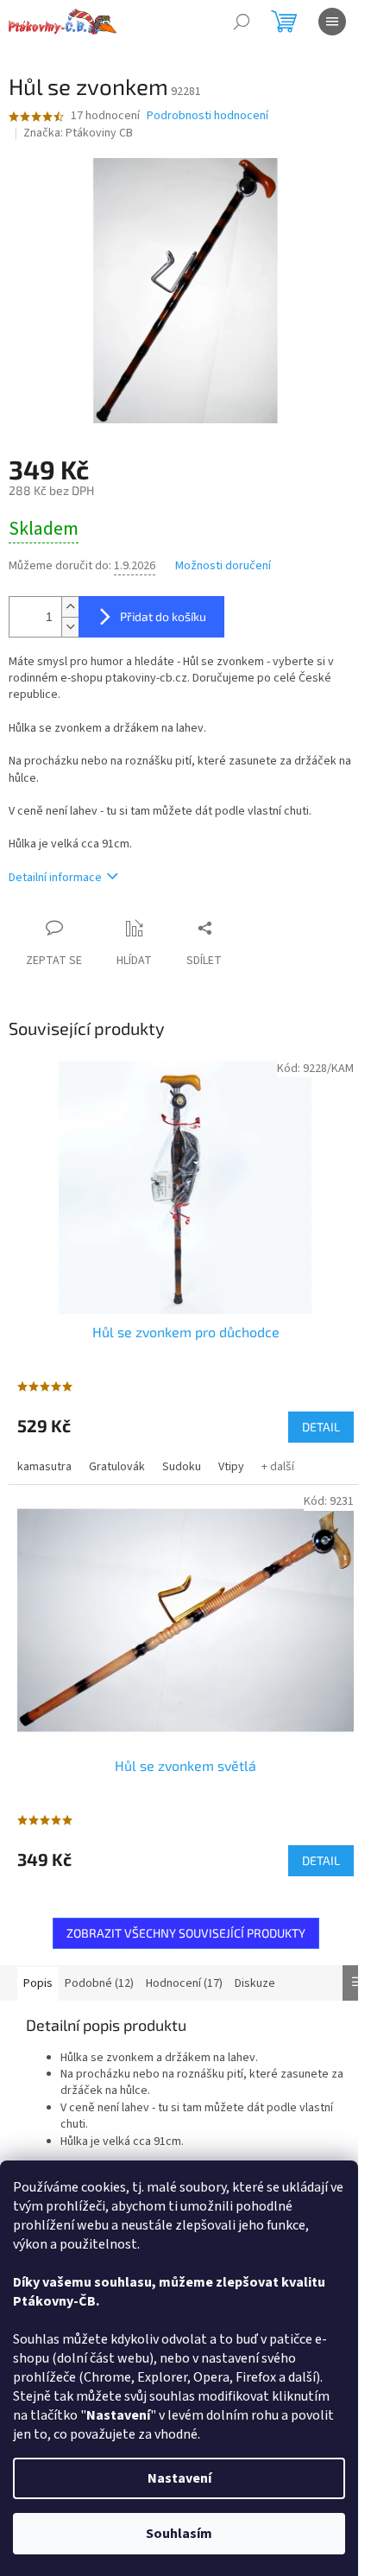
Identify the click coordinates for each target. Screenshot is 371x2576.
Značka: (78, 133)
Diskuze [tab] (255, 1983)
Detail (321, 1427)
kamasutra (44, 1467)
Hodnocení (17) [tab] (184, 1983)
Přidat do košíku (163, 616)
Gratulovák (117, 1467)
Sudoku (182, 1467)
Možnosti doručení (223, 566)
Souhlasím (179, 2534)
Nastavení (179, 2478)
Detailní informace (55, 878)
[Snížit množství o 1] (70, 627)
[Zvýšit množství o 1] (70, 607)
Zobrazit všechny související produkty (186, 1933)
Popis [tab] (38, 1983)
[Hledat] (242, 22)
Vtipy (231, 1467)
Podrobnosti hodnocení (208, 116)
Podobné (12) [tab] (99, 1983)
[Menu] (332, 22)
